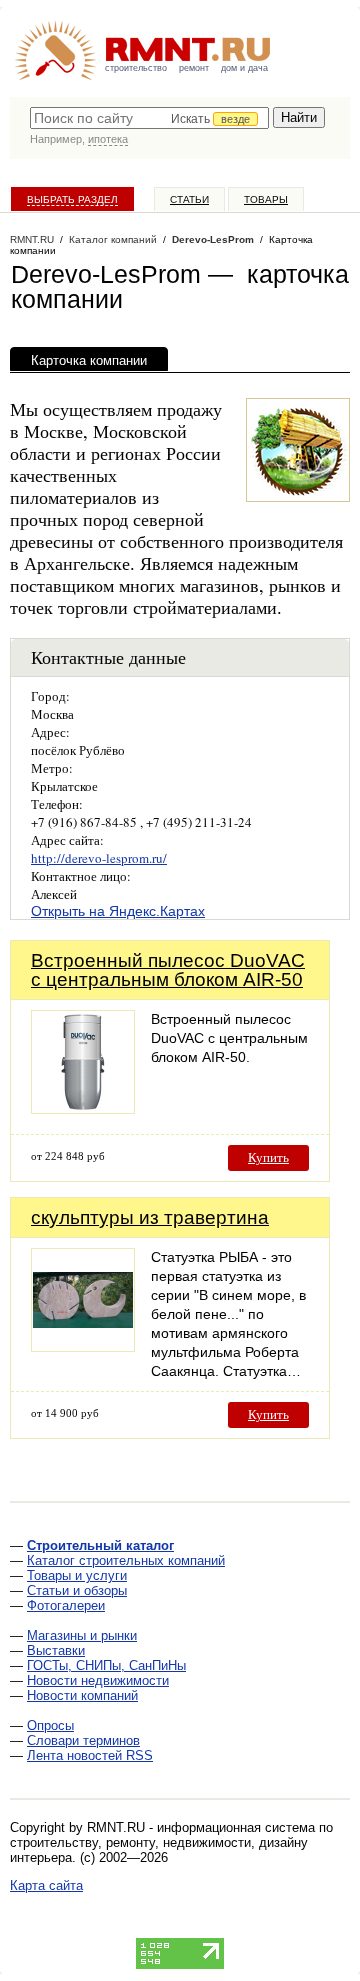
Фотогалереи (66, 1605)
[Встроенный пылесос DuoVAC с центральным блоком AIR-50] (83, 1108)
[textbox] (149, 118)
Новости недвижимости (98, 1680)
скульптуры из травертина (150, 1217)
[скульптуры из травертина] (83, 1346)
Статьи (189, 199)
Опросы (50, 1725)
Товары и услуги (77, 1575)
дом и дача (244, 68)
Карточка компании (89, 360)
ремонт (194, 68)
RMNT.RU (32, 239)
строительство (136, 68)
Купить (268, 1157)
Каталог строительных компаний (126, 1560)
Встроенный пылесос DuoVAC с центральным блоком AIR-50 (168, 970)
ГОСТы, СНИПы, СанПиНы (106, 1665)
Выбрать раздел (72, 199)
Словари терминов (83, 1740)
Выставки (56, 1650)
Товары (266, 199)
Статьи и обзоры (77, 1590)
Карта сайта (46, 1885)
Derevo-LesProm (213, 239)
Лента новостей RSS (90, 1755)
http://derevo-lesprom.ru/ (99, 858)
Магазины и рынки (82, 1635)
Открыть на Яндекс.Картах (118, 911)
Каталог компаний (113, 239)
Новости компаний (82, 1695)
